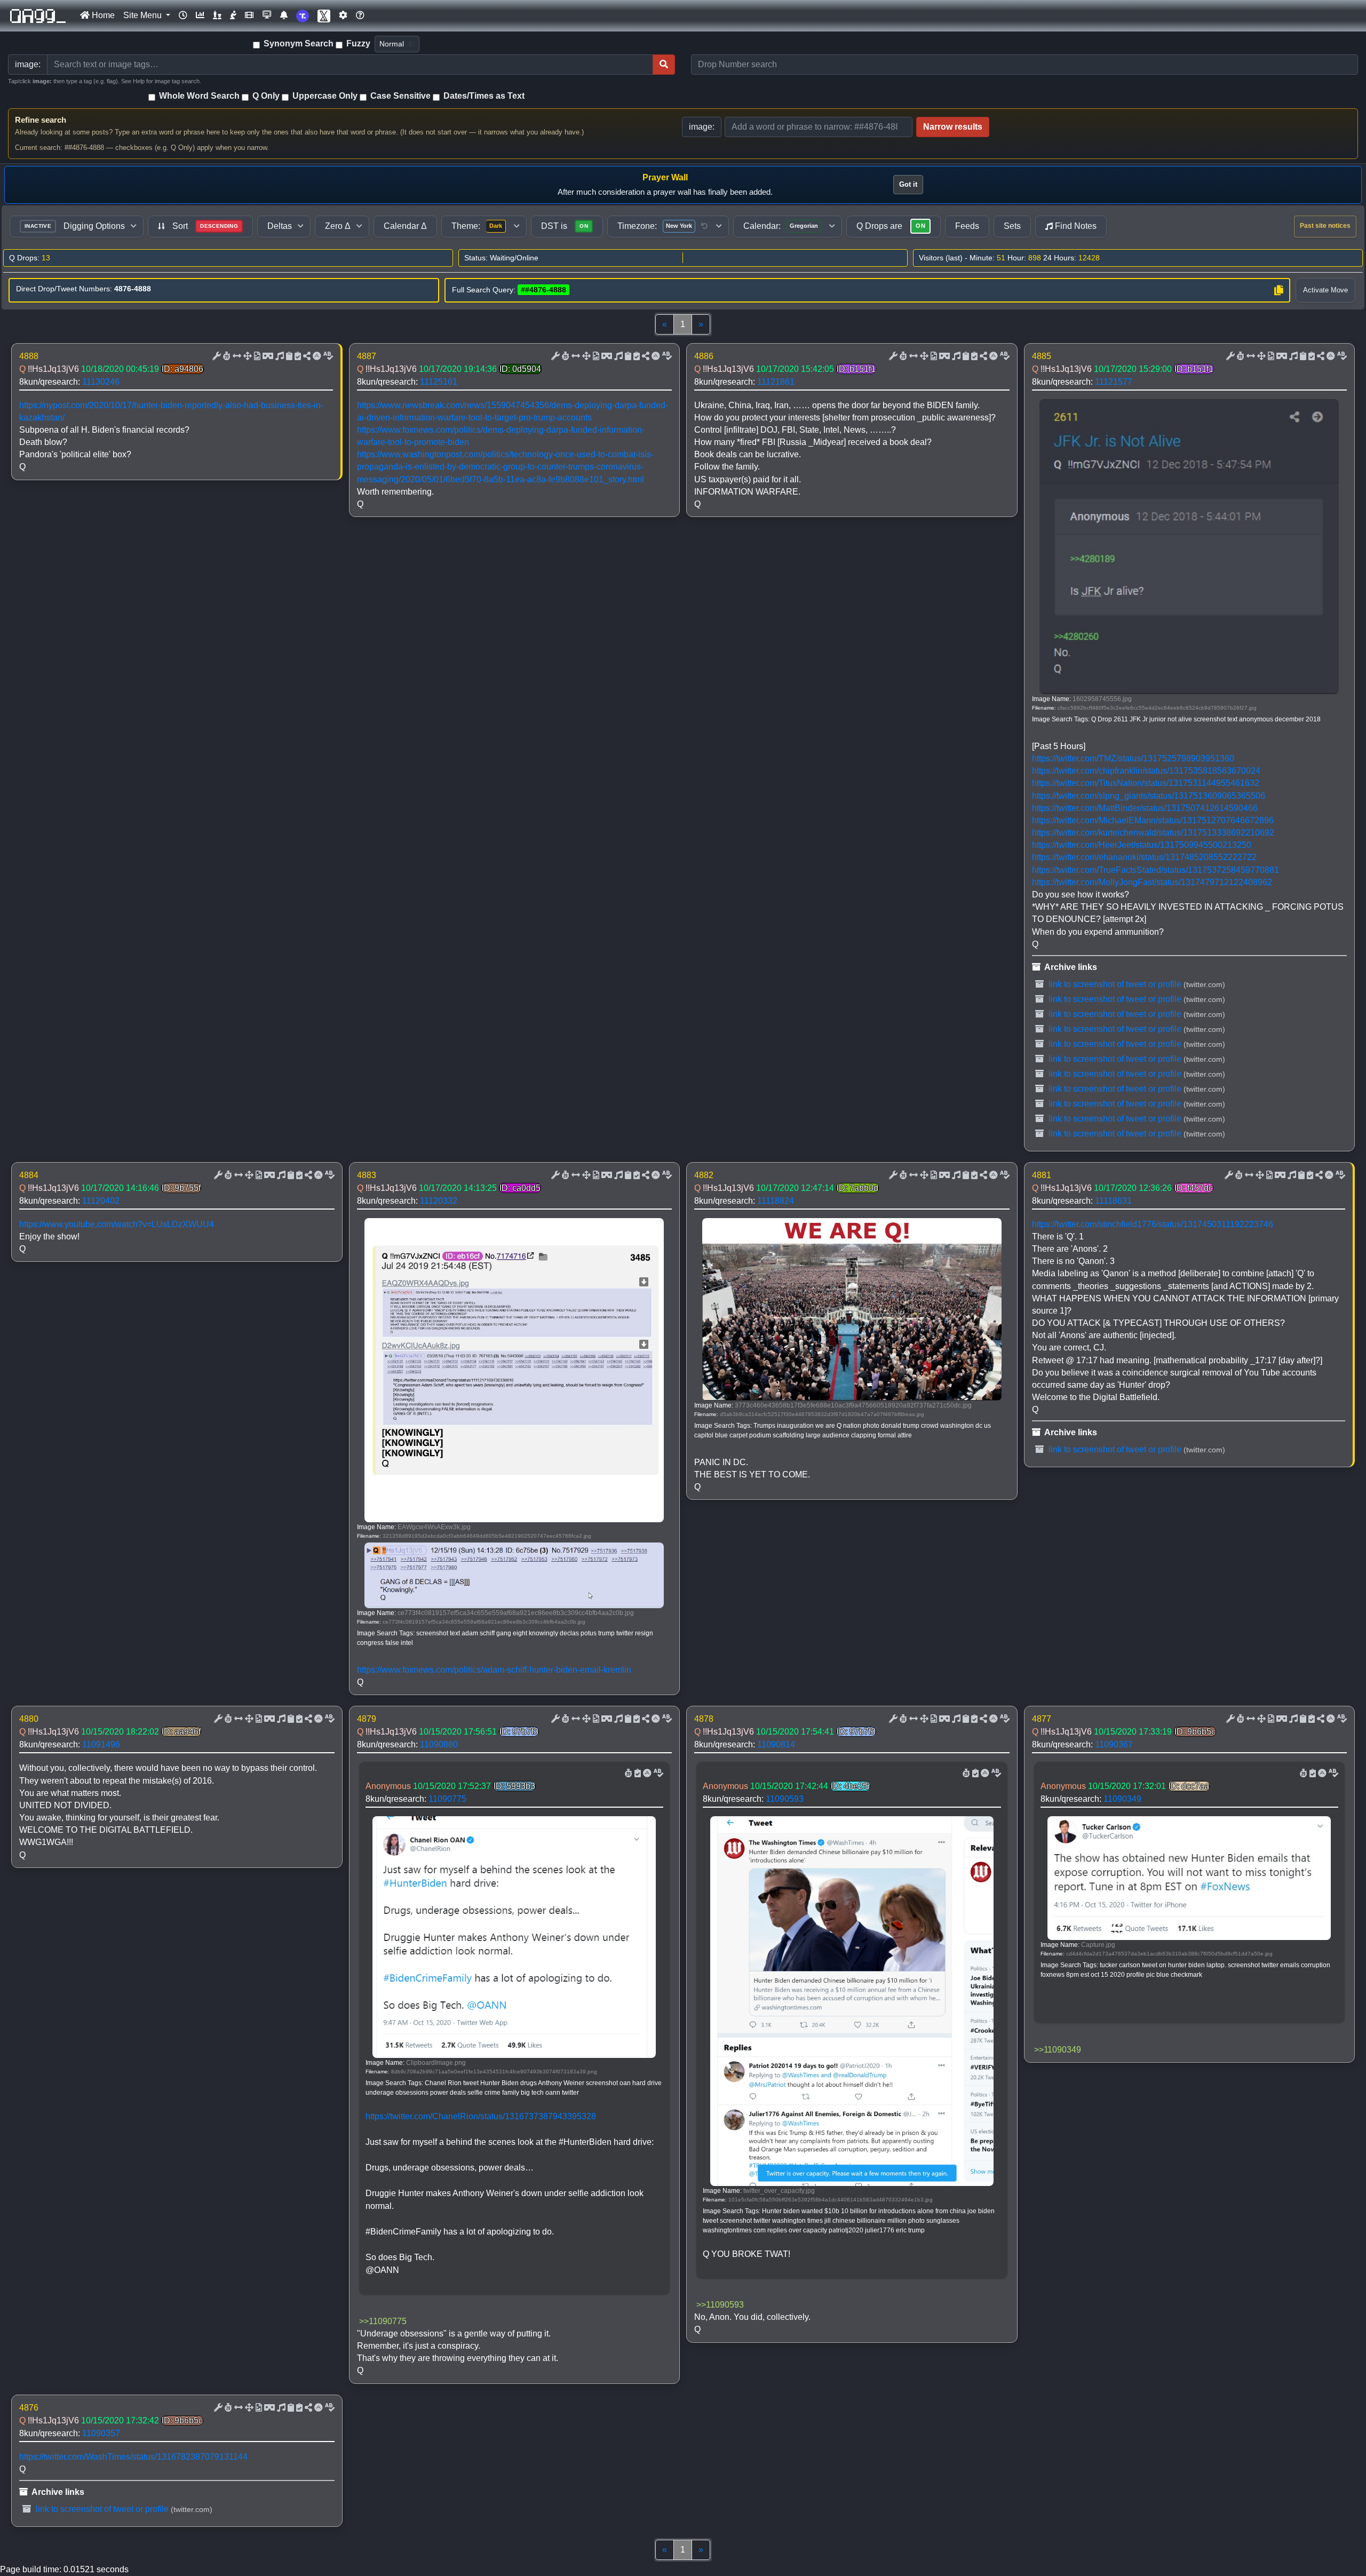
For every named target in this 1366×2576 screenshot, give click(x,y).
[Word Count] (226, 356)
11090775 (447, 1799)
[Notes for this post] (279, 356)
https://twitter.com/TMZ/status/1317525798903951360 (1133, 758)
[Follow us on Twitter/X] (324, 16)
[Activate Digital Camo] (267, 356)
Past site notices (1325, 226)
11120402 (101, 1201)
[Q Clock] (183, 15)
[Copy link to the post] (306, 356)
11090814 (776, 1744)
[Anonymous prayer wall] (233, 15)
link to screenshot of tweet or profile (1114, 984)
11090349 (1122, 1799)
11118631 (1113, 1201)
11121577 (1114, 382)
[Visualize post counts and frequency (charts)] (200, 15)
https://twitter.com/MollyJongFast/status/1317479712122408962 (1152, 882)
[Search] (664, 65)
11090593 (785, 1799)
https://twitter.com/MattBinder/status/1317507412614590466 (1145, 808)
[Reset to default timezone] (704, 226)
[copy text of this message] (297, 356)
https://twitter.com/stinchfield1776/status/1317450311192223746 (1153, 1224)
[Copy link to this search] (1278, 290)
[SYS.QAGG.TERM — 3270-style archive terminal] (267, 15)
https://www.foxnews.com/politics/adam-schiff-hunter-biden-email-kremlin (494, 1670)
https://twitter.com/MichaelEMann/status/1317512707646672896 (1153, 820)
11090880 (439, 1744)
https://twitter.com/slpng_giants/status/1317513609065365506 (1149, 796)
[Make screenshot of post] (288, 356)
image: (702, 127)
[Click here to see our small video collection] (249, 15)
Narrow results (953, 127)
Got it (908, 184)
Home (102, 15)
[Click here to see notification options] (284, 15)
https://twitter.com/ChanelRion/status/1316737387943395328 (481, 2116)
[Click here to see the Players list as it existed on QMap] (217, 15)
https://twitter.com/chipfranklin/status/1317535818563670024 (1146, 771)
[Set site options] (343, 15)
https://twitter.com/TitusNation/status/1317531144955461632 (1146, 783)
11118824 (776, 1201)
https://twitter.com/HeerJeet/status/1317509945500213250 (1142, 845)
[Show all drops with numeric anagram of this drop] (247, 356)
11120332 (439, 1201)
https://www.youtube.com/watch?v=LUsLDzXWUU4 (117, 1224)
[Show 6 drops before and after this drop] (236, 356)
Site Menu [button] (144, 15)
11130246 (101, 382)
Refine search (41, 120)
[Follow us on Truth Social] (303, 16)
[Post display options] (216, 356)
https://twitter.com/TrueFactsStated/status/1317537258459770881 (1155, 870)
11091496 (101, 1744)
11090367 (1114, 1744)
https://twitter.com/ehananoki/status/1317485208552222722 (1144, 857)
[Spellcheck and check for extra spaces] (327, 356)
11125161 (439, 382)
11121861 (776, 382)
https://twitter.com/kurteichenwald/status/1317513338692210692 (1153, 833)
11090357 (101, 2433)
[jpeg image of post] (256, 356)
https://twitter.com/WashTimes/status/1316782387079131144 (133, 2457)
